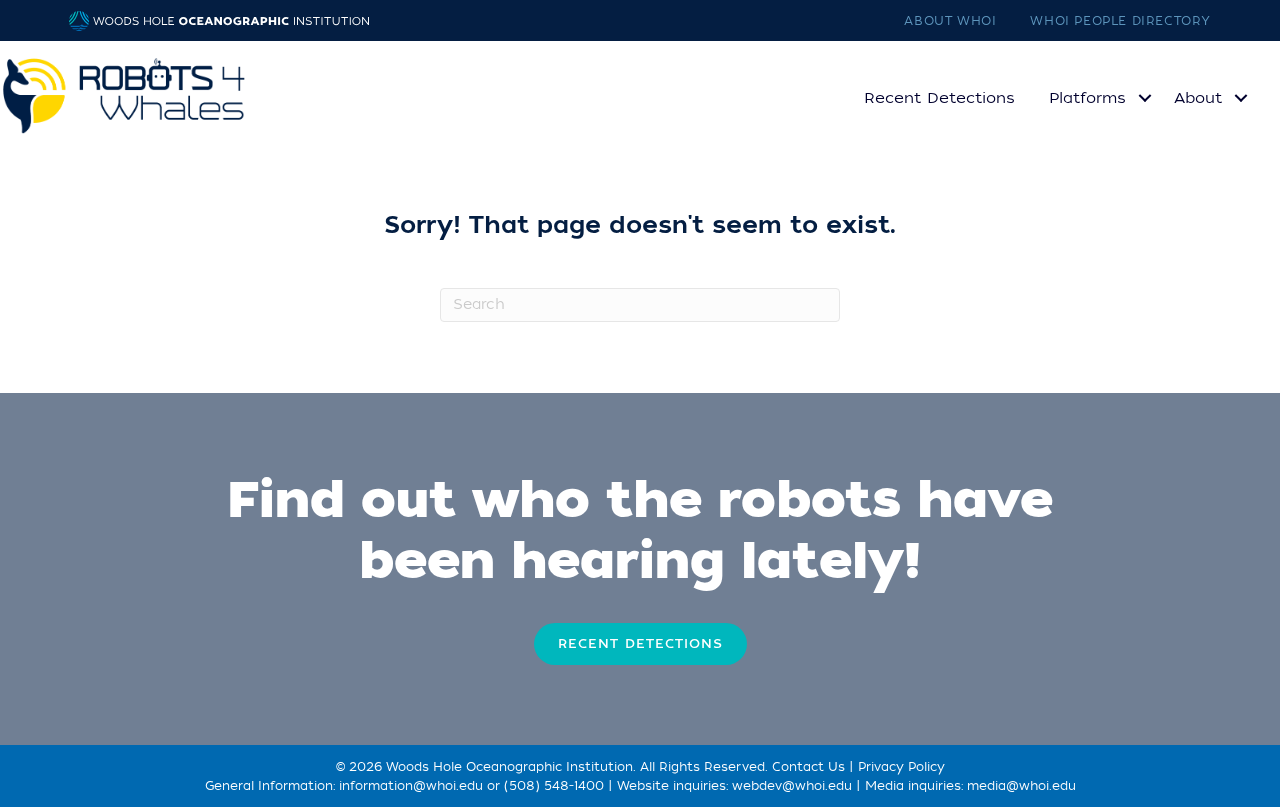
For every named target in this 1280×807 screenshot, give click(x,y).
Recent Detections (939, 98)
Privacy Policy (901, 767)
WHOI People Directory (1120, 21)
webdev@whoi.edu (792, 786)
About (1198, 98)
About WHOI (950, 21)
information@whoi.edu (411, 786)
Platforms (1087, 98)
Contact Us (808, 767)
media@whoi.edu (1021, 786)
